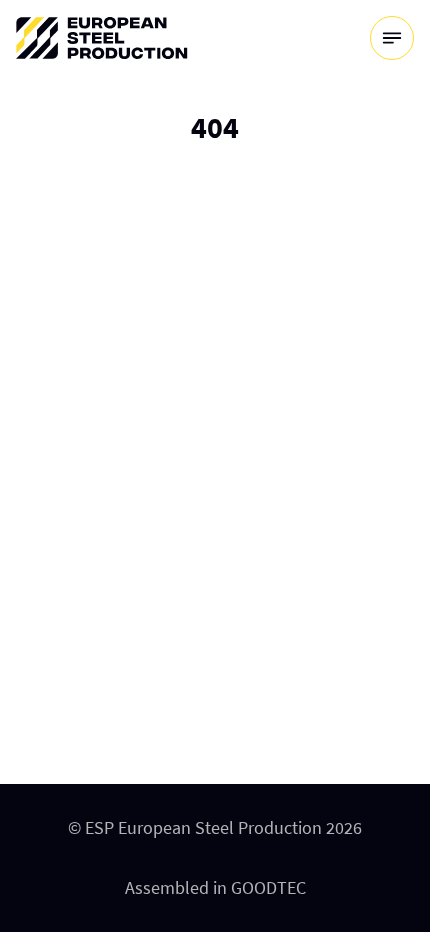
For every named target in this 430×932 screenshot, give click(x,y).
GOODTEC (268, 887)
